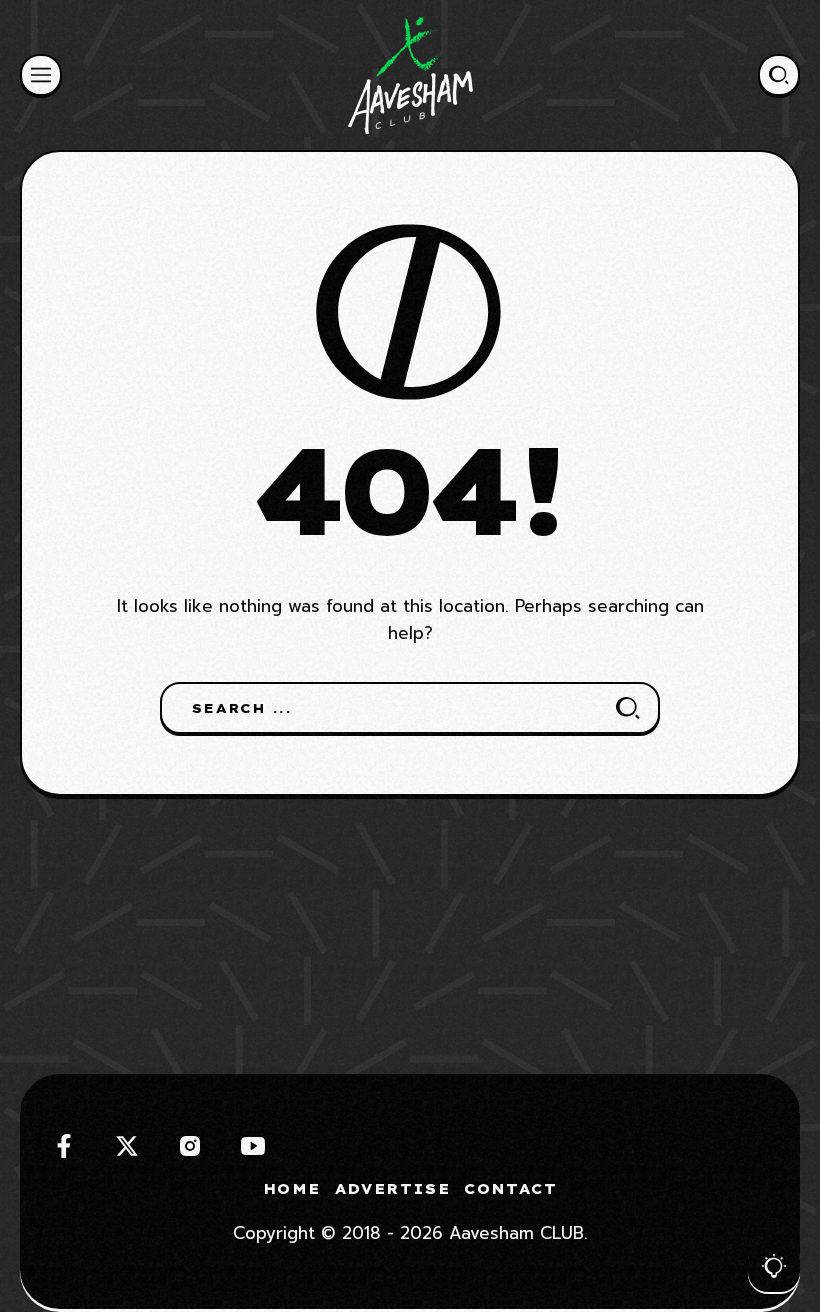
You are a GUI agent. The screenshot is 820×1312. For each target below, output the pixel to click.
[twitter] (127, 1146)
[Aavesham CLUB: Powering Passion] (410, 75)
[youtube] (253, 1146)
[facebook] (64, 1146)
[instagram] (190, 1146)
